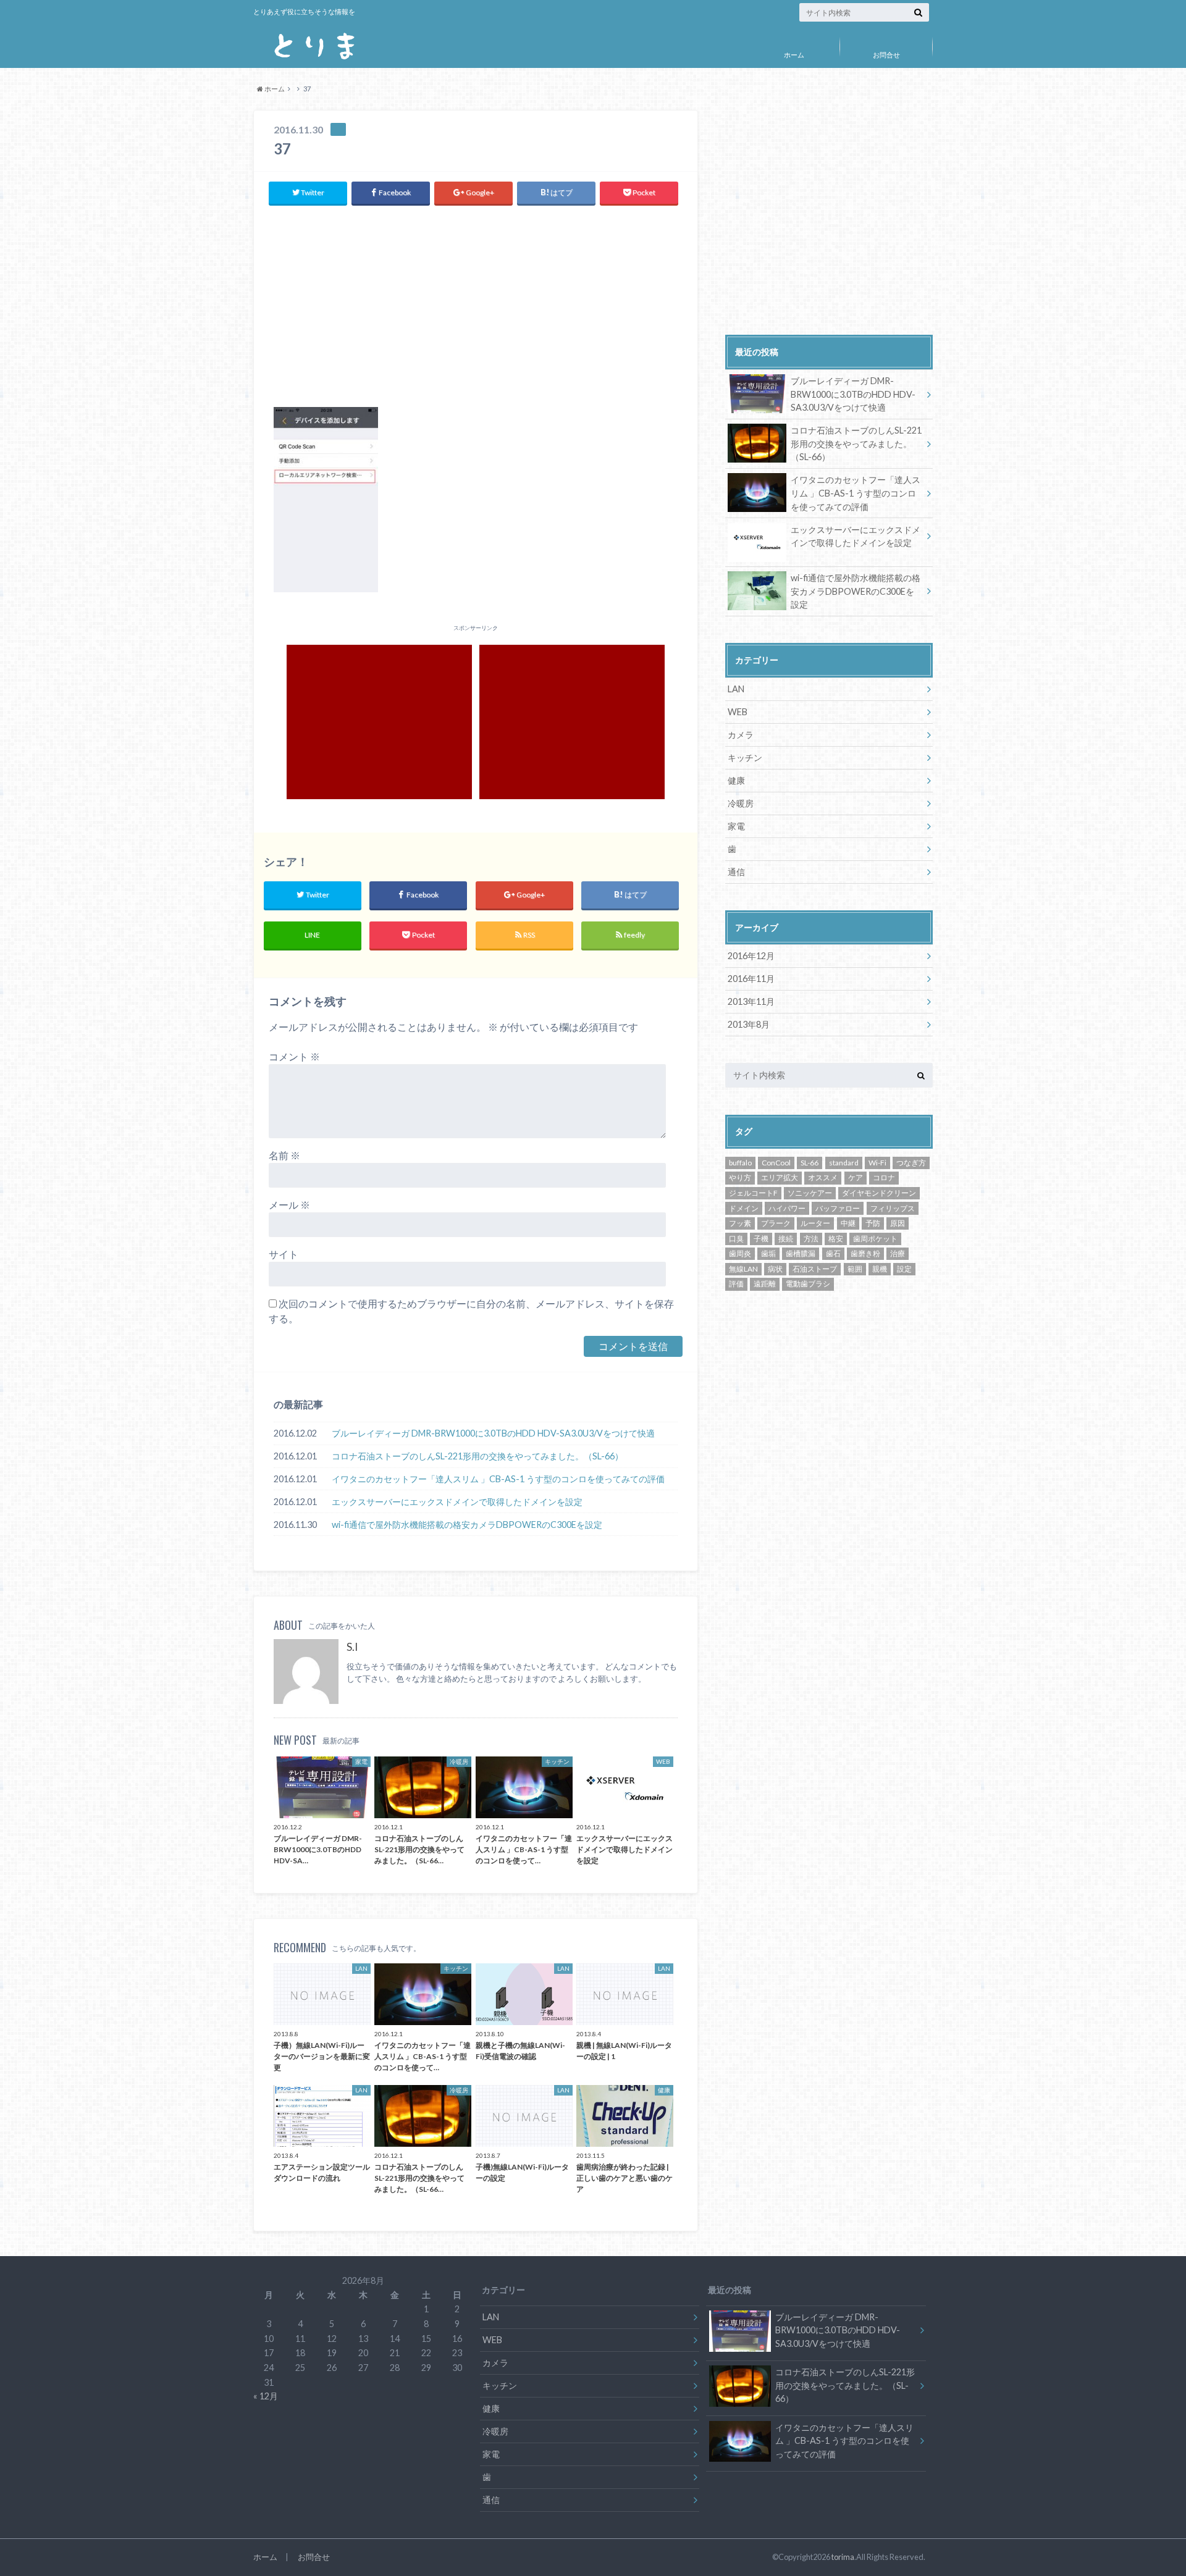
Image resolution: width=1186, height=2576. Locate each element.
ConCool (776, 1163)
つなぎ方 (911, 1163)
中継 (848, 1223)
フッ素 (740, 1223)
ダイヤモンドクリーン (879, 1193)
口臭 (736, 1239)
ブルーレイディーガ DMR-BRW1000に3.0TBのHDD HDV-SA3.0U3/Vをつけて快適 (493, 1433)
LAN (736, 689)
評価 (736, 1284)
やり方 (740, 1177)
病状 (775, 1269)
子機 (761, 1239)
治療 (898, 1253)
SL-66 (810, 1163)
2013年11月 (751, 1001)
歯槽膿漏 (801, 1253)
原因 (898, 1223)
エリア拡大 (780, 1177)
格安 (836, 1239)
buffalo (740, 1163)
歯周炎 (740, 1253)
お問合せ (886, 55)
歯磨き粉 (865, 1253)
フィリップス (893, 1208)
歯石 (833, 1253)
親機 (880, 1269)
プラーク (776, 1223)
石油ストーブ (815, 1269)
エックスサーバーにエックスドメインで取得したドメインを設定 (457, 1502)
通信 (736, 872)
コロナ (884, 1177)
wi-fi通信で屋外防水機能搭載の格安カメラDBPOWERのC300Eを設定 (467, 1525)
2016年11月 (751, 979)
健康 (736, 780)
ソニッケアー (810, 1193)
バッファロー (838, 1208)
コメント (294, 1056)
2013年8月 (749, 1024)
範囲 (855, 1269)
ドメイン (744, 1208)
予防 (873, 1223)
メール (289, 1205)
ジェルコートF (753, 1193)
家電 (736, 826)
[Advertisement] (476, 305)
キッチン (745, 757)
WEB (738, 712)
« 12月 (266, 2396)
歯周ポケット (875, 1239)
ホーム (794, 55)
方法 (811, 1239)
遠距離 (765, 1284)
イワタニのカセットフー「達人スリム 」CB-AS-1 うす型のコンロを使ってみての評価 (498, 1479)
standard (844, 1163)
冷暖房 (741, 803)
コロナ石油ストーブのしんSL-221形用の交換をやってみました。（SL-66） (477, 1456)
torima (843, 2557)
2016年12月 (751, 956)
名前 (284, 1155)
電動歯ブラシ (808, 1284)
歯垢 (768, 1253)
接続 (786, 1239)
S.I (352, 1647)
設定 (904, 1269)
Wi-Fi (877, 1163)
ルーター (815, 1223)
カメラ (741, 735)
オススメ (823, 1177)
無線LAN (743, 1269)
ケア (856, 1177)
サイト (284, 1254)
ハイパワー (787, 1208)
